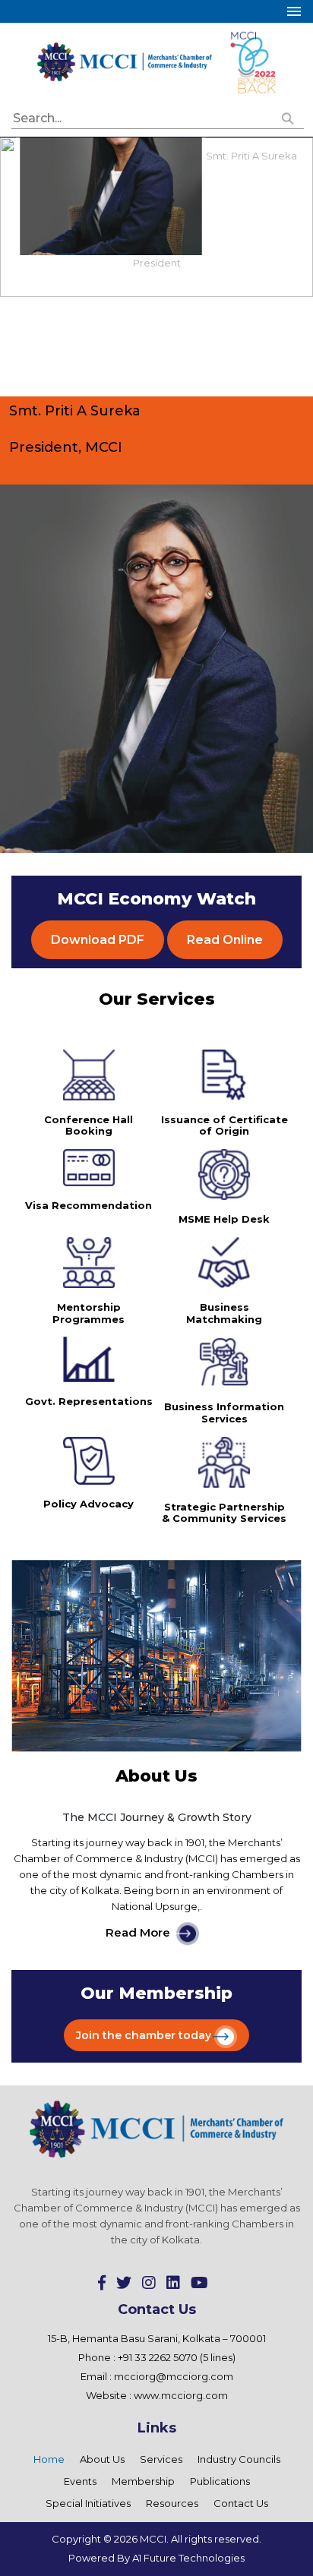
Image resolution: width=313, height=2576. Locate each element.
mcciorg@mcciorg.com (174, 2376)
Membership (143, 2481)
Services (161, 2459)
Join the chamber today (144, 2035)
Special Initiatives (88, 2503)
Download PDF (98, 940)
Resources (172, 2503)
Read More (138, 1933)
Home (49, 2459)
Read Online (225, 940)
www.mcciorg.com (181, 2395)
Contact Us (241, 2503)
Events (80, 2481)
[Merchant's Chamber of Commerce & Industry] (126, 61)
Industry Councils (239, 2459)
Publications (220, 2481)
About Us (102, 2459)
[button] (288, 119)
